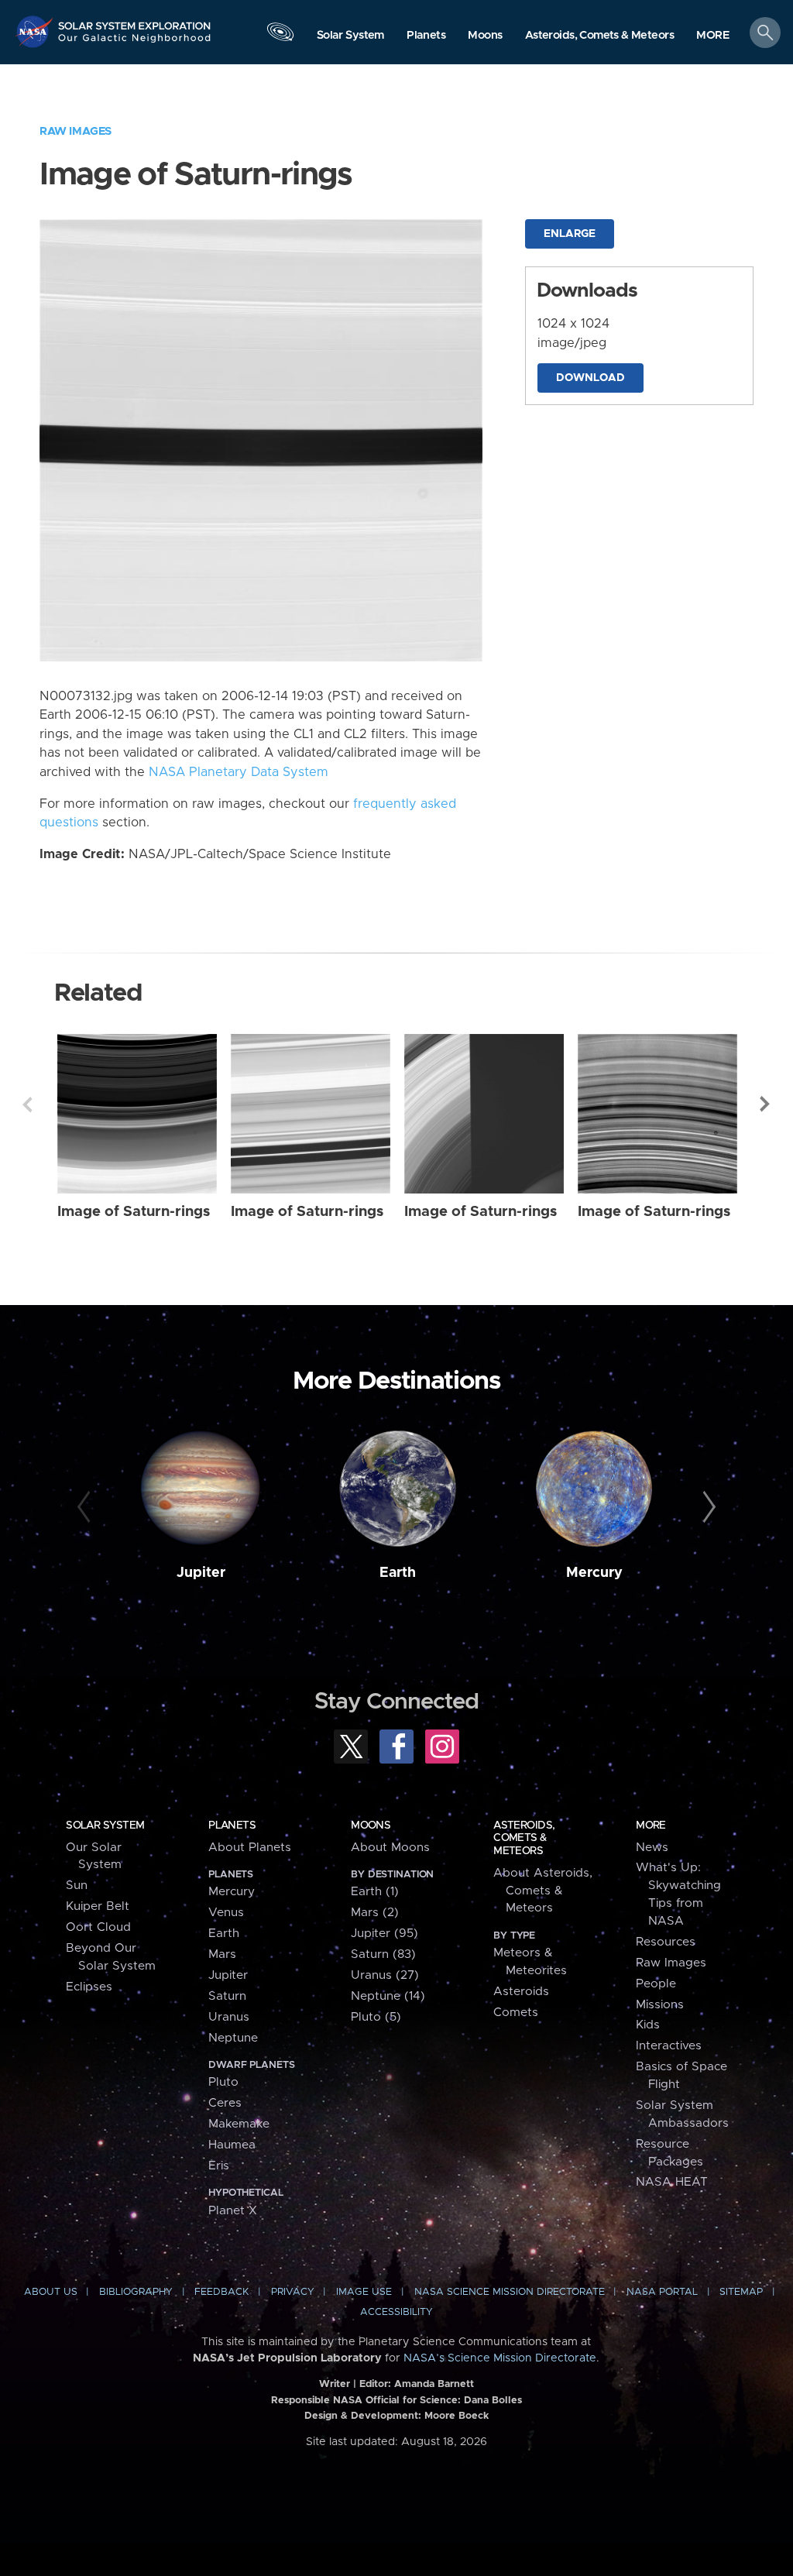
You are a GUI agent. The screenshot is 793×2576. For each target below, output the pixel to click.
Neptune (233, 2038)
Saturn (227, 1996)
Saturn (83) (383, 1954)
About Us (51, 2292)
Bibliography (136, 2292)
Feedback (221, 2292)
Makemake (239, 2124)
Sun (77, 1886)
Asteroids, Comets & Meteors (524, 1838)
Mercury (594, 1573)
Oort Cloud (98, 1927)
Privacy (293, 2292)
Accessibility (396, 2312)
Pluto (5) (376, 2017)
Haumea (232, 2145)
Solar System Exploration (135, 21)
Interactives (669, 2046)
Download (590, 378)
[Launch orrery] (280, 36)
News (652, 1848)
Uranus (229, 2017)
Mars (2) (375, 1913)
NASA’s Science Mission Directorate (500, 2358)
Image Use (364, 2292)
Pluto (223, 2082)
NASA (36, 31)
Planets (232, 1826)
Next (766, 1104)
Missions (660, 2005)
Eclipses (89, 1987)
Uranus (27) (385, 1975)
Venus (226, 1913)
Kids (648, 2025)
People (656, 1984)
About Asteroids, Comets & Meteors (543, 1891)
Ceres (225, 2103)
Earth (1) (375, 1892)
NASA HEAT (672, 2182)
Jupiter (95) (384, 1934)
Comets (516, 2013)
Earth (398, 1573)
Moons (371, 1826)
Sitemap (741, 2292)
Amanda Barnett (434, 2384)
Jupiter (201, 1573)
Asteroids (521, 1992)
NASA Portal (662, 2292)
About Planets (250, 1848)
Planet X (233, 2211)
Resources (666, 1942)
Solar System (105, 1826)
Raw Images (76, 131)
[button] (713, 36)
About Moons (390, 1848)
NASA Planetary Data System (239, 772)
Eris (219, 2166)
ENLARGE (570, 234)
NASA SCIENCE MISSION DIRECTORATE (510, 2292)
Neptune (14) (388, 1996)
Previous (27, 1104)
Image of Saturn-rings (134, 1212)
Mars (222, 1954)
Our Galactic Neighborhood (135, 43)
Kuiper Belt (98, 1906)
